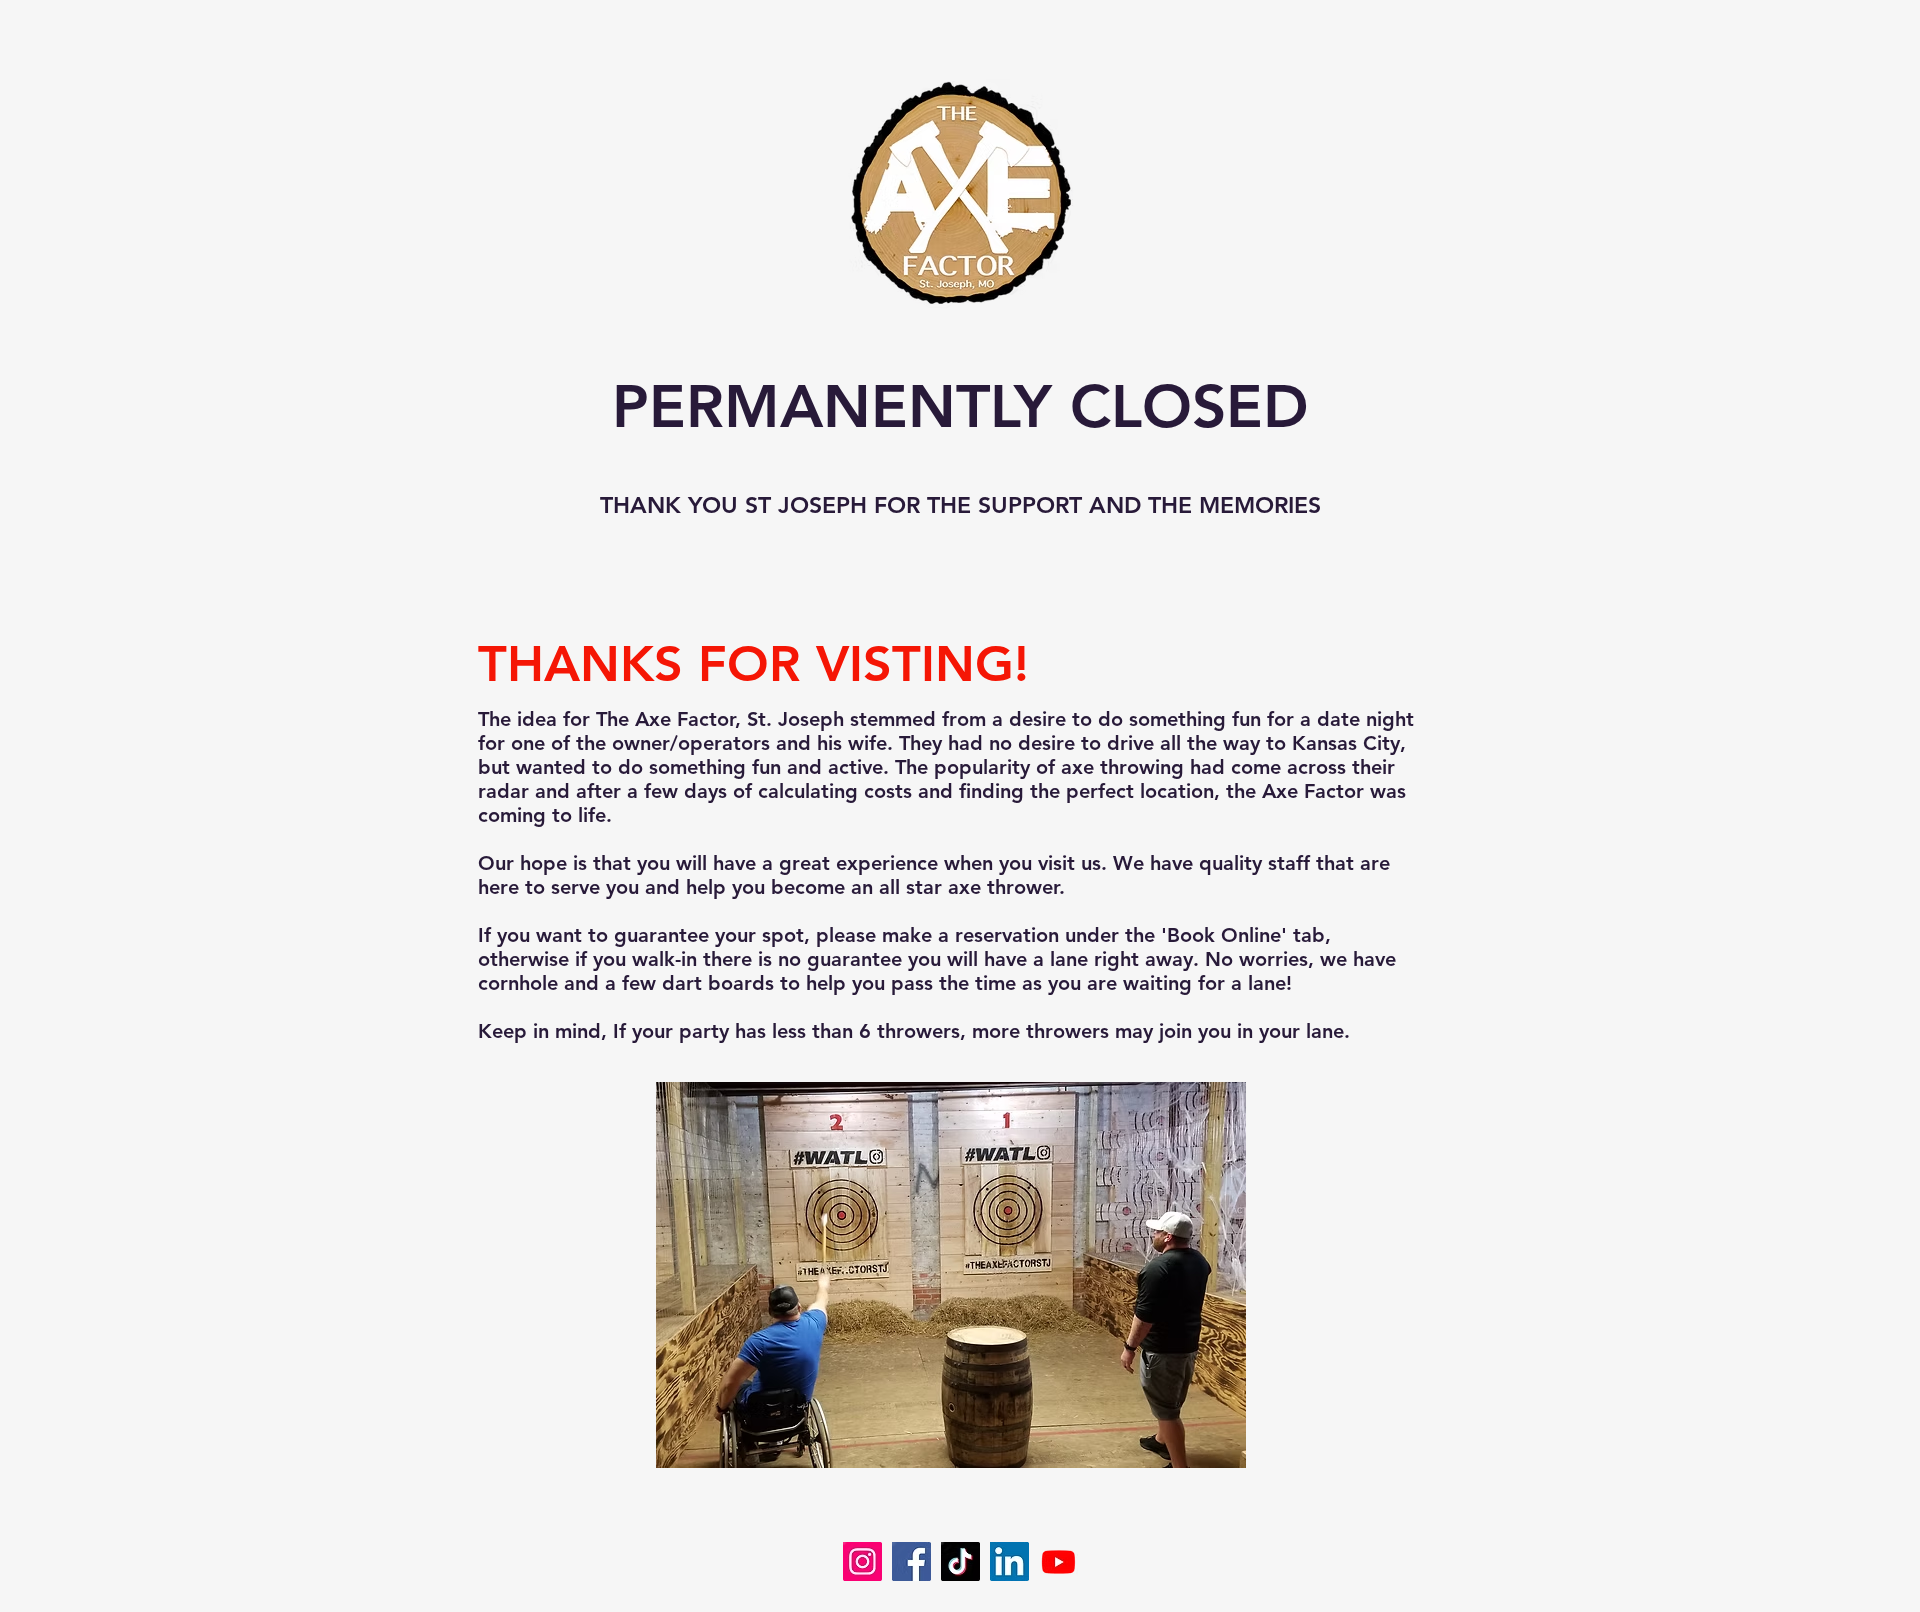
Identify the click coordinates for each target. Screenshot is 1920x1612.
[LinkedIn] (1009, 1561)
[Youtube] (1058, 1561)
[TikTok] (960, 1561)
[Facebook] (911, 1561)
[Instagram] (862, 1561)
